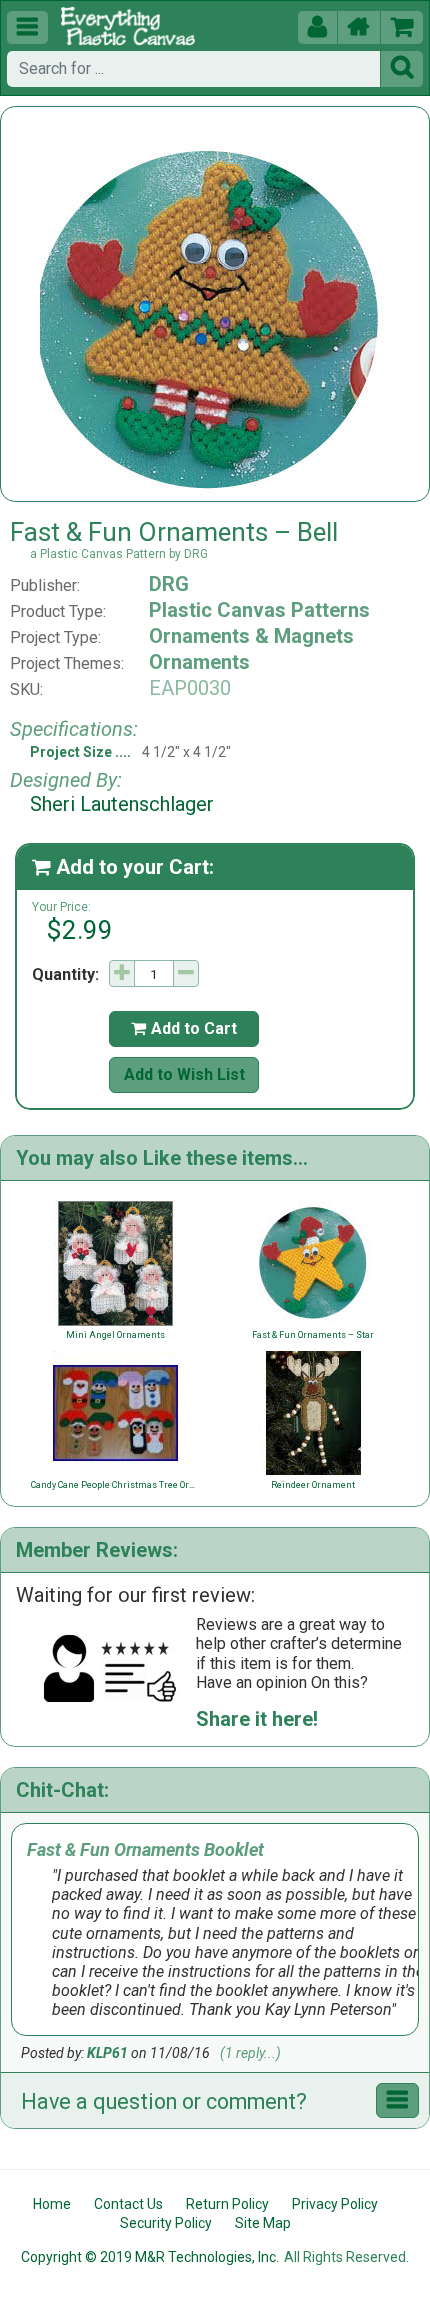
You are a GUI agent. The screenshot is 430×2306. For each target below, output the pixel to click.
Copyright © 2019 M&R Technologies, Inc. (150, 2257)
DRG (169, 584)
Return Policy (227, 2204)
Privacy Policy (335, 2204)
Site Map (263, 2223)
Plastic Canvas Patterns (259, 610)
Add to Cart (184, 1028)
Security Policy (166, 2223)
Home (52, 2204)
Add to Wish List (184, 1074)
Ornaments (199, 662)
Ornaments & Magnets (251, 636)
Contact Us (128, 2204)
